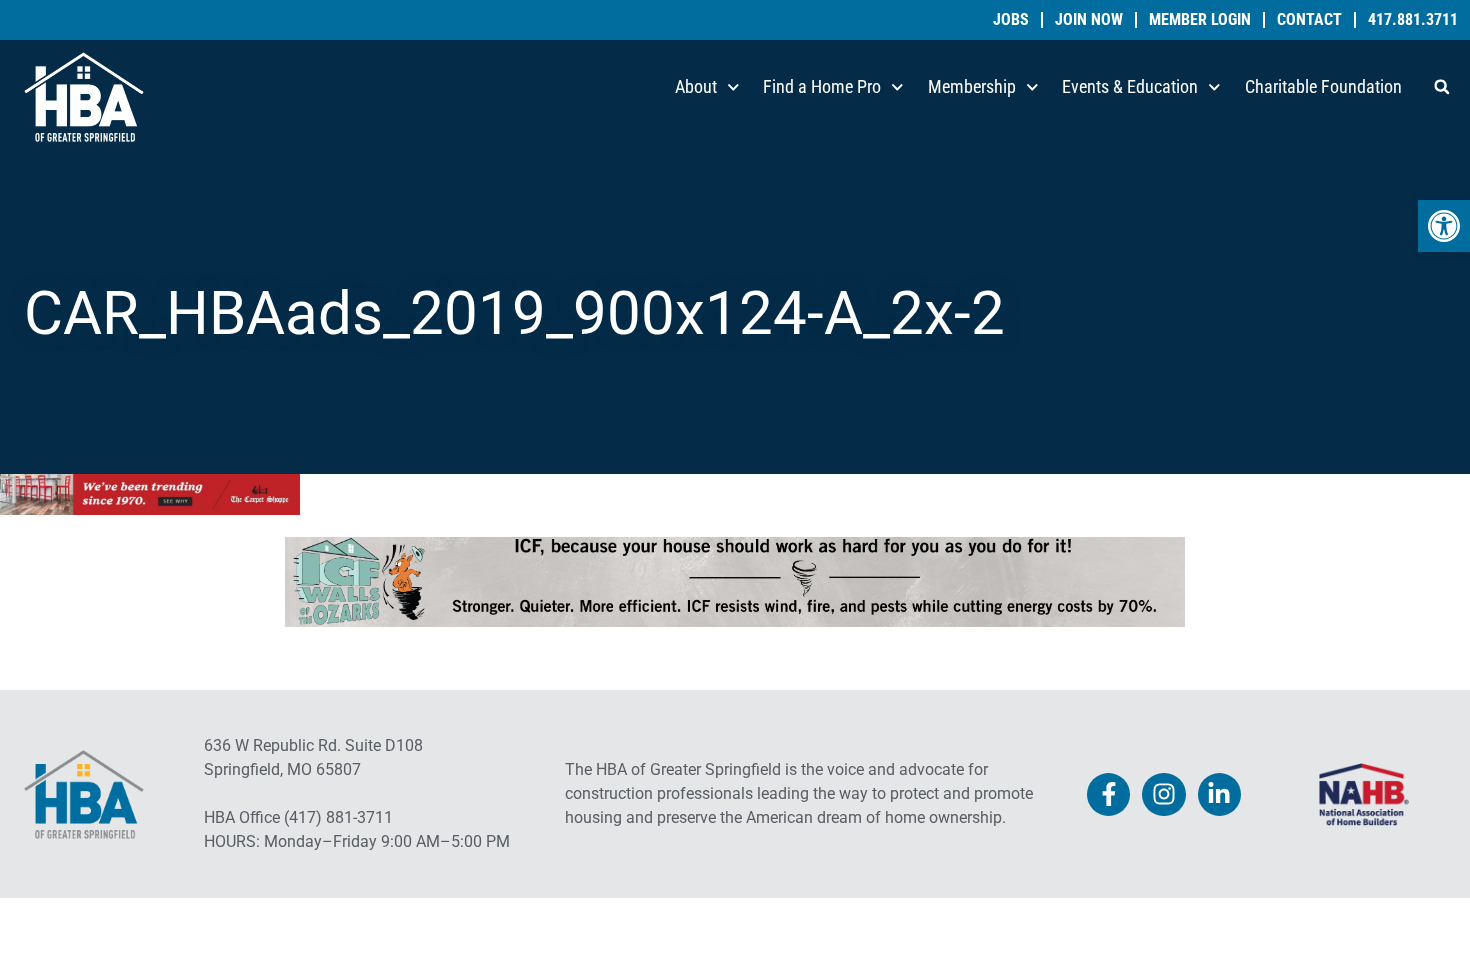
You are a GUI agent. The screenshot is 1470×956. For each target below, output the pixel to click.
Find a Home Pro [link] (822, 86)
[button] (1442, 87)
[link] (1444, 226)
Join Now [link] (1089, 20)
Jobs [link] (1011, 20)
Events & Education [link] (1130, 86)
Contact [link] (1309, 20)
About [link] (696, 86)
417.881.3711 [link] (1413, 20)
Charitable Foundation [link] (1323, 86)
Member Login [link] (1200, 20)
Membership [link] (972, 86)
